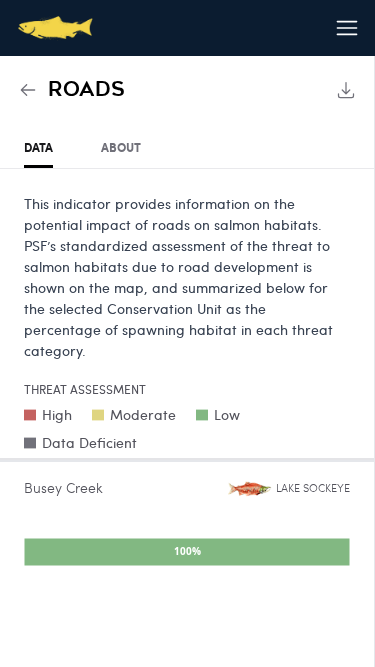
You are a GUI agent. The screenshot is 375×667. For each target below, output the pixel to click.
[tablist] (187, 148)
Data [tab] (38, 147)
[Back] (28, 90)
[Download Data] (346, 90)
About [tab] (121, 147)
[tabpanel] (187, 384)
